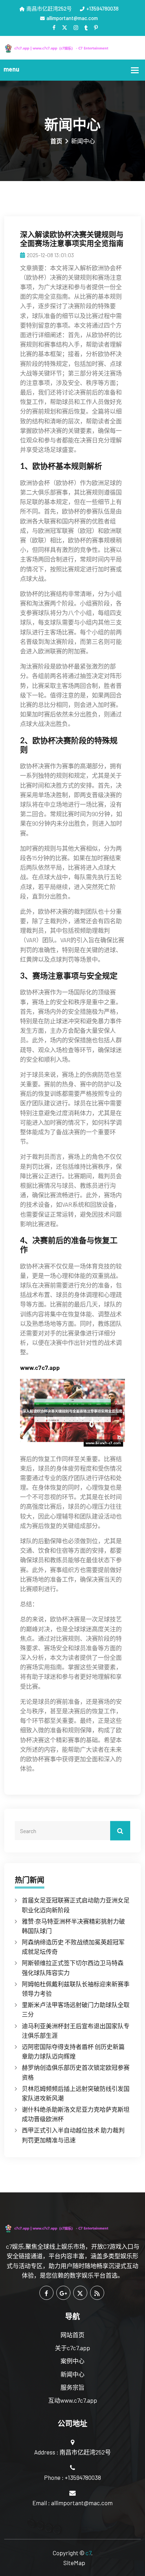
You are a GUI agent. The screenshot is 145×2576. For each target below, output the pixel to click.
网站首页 (72, 2335)
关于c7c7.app (72, 2348)
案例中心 (72, 2361)
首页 (56, 141)
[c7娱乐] (72, 48)
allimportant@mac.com (72, 18)
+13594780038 (102, 8)
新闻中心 (72, 2374)
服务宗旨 (72, 2387)
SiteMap (74, 2563)
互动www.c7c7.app (73, 2400)
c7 (88, 2553)
